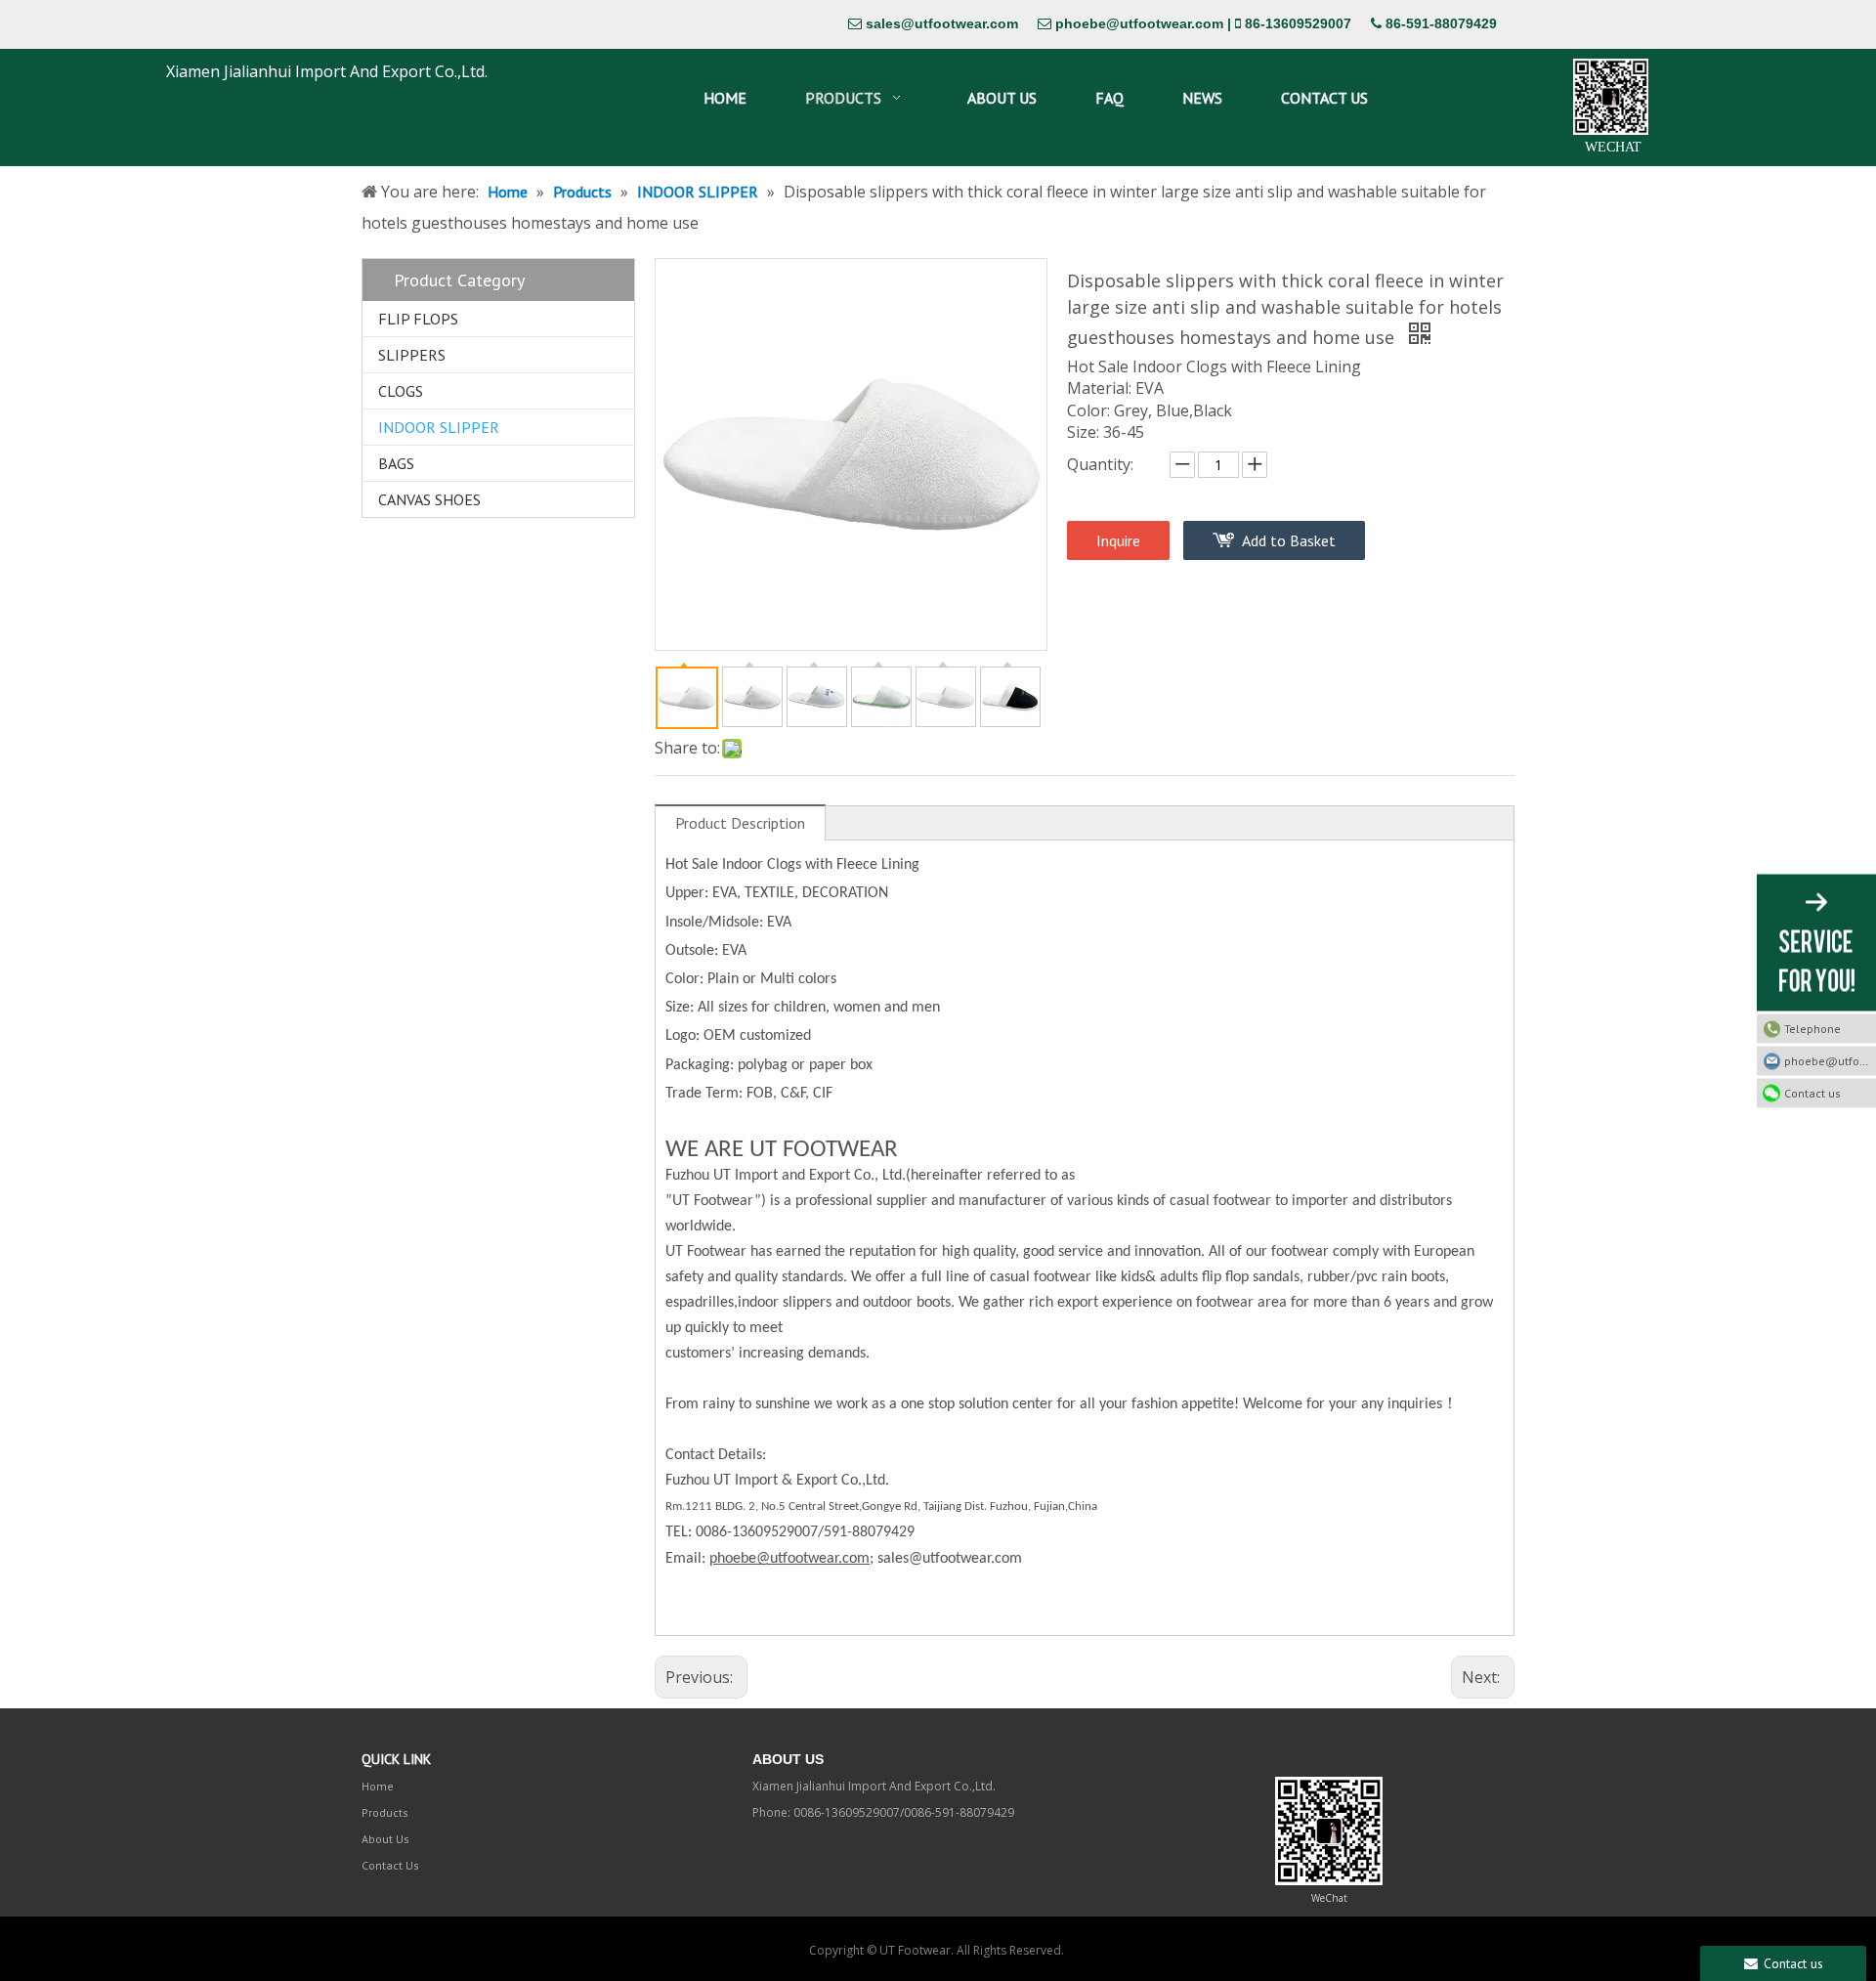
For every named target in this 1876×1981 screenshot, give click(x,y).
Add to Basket (1289, 540)
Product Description (740, 823)
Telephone (1812, 1028)
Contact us (1812, 1092)
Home (378, 1786)
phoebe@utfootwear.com (1139, 23)
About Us (385, 1839)
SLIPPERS (412, 355)
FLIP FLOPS (418, 319)
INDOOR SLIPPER (439, 427)
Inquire (1118, 540)
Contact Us (390, 1865)
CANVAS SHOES (429, 499)
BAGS (396, 463)
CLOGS (401, 391)
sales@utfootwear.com (942, 23)
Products (385, 1812)
